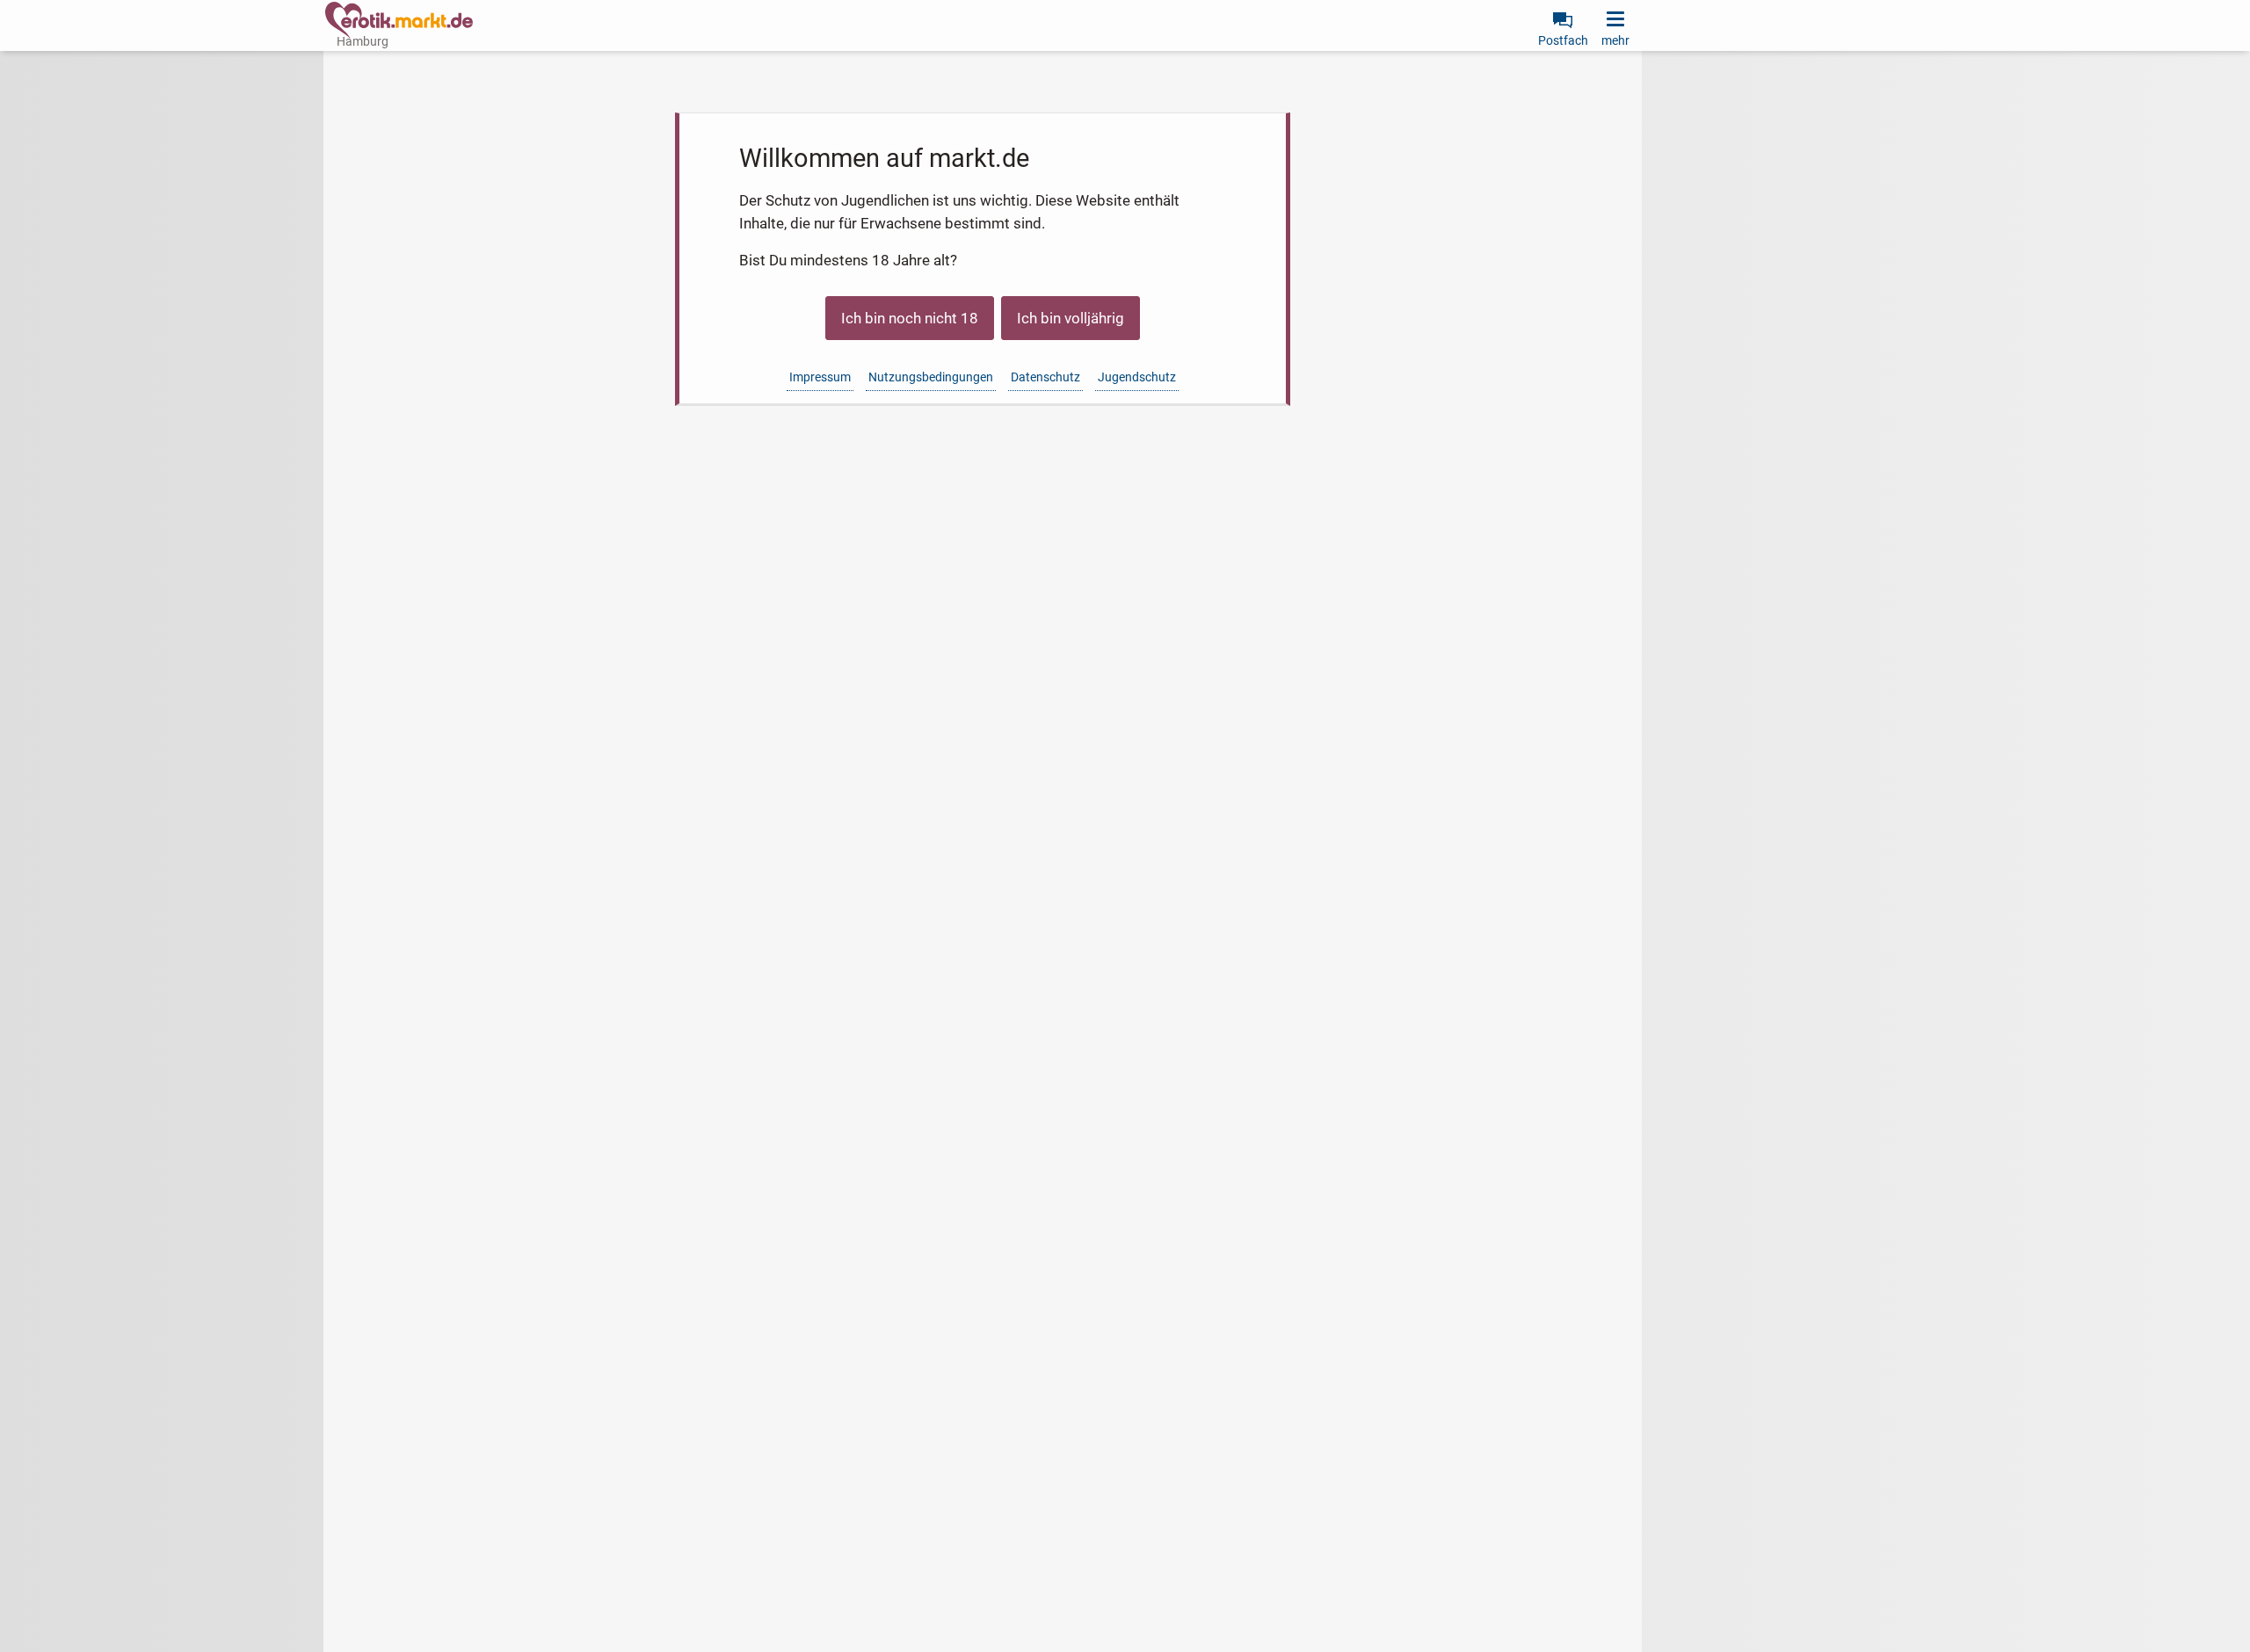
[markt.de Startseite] (399, 20)
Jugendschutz (1137, 377)
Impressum (820, 377)
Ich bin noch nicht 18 (910, 318)
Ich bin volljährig (1071, 318)
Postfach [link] (1563, 40)
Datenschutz (1045, 377)
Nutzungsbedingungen (931, 377)
